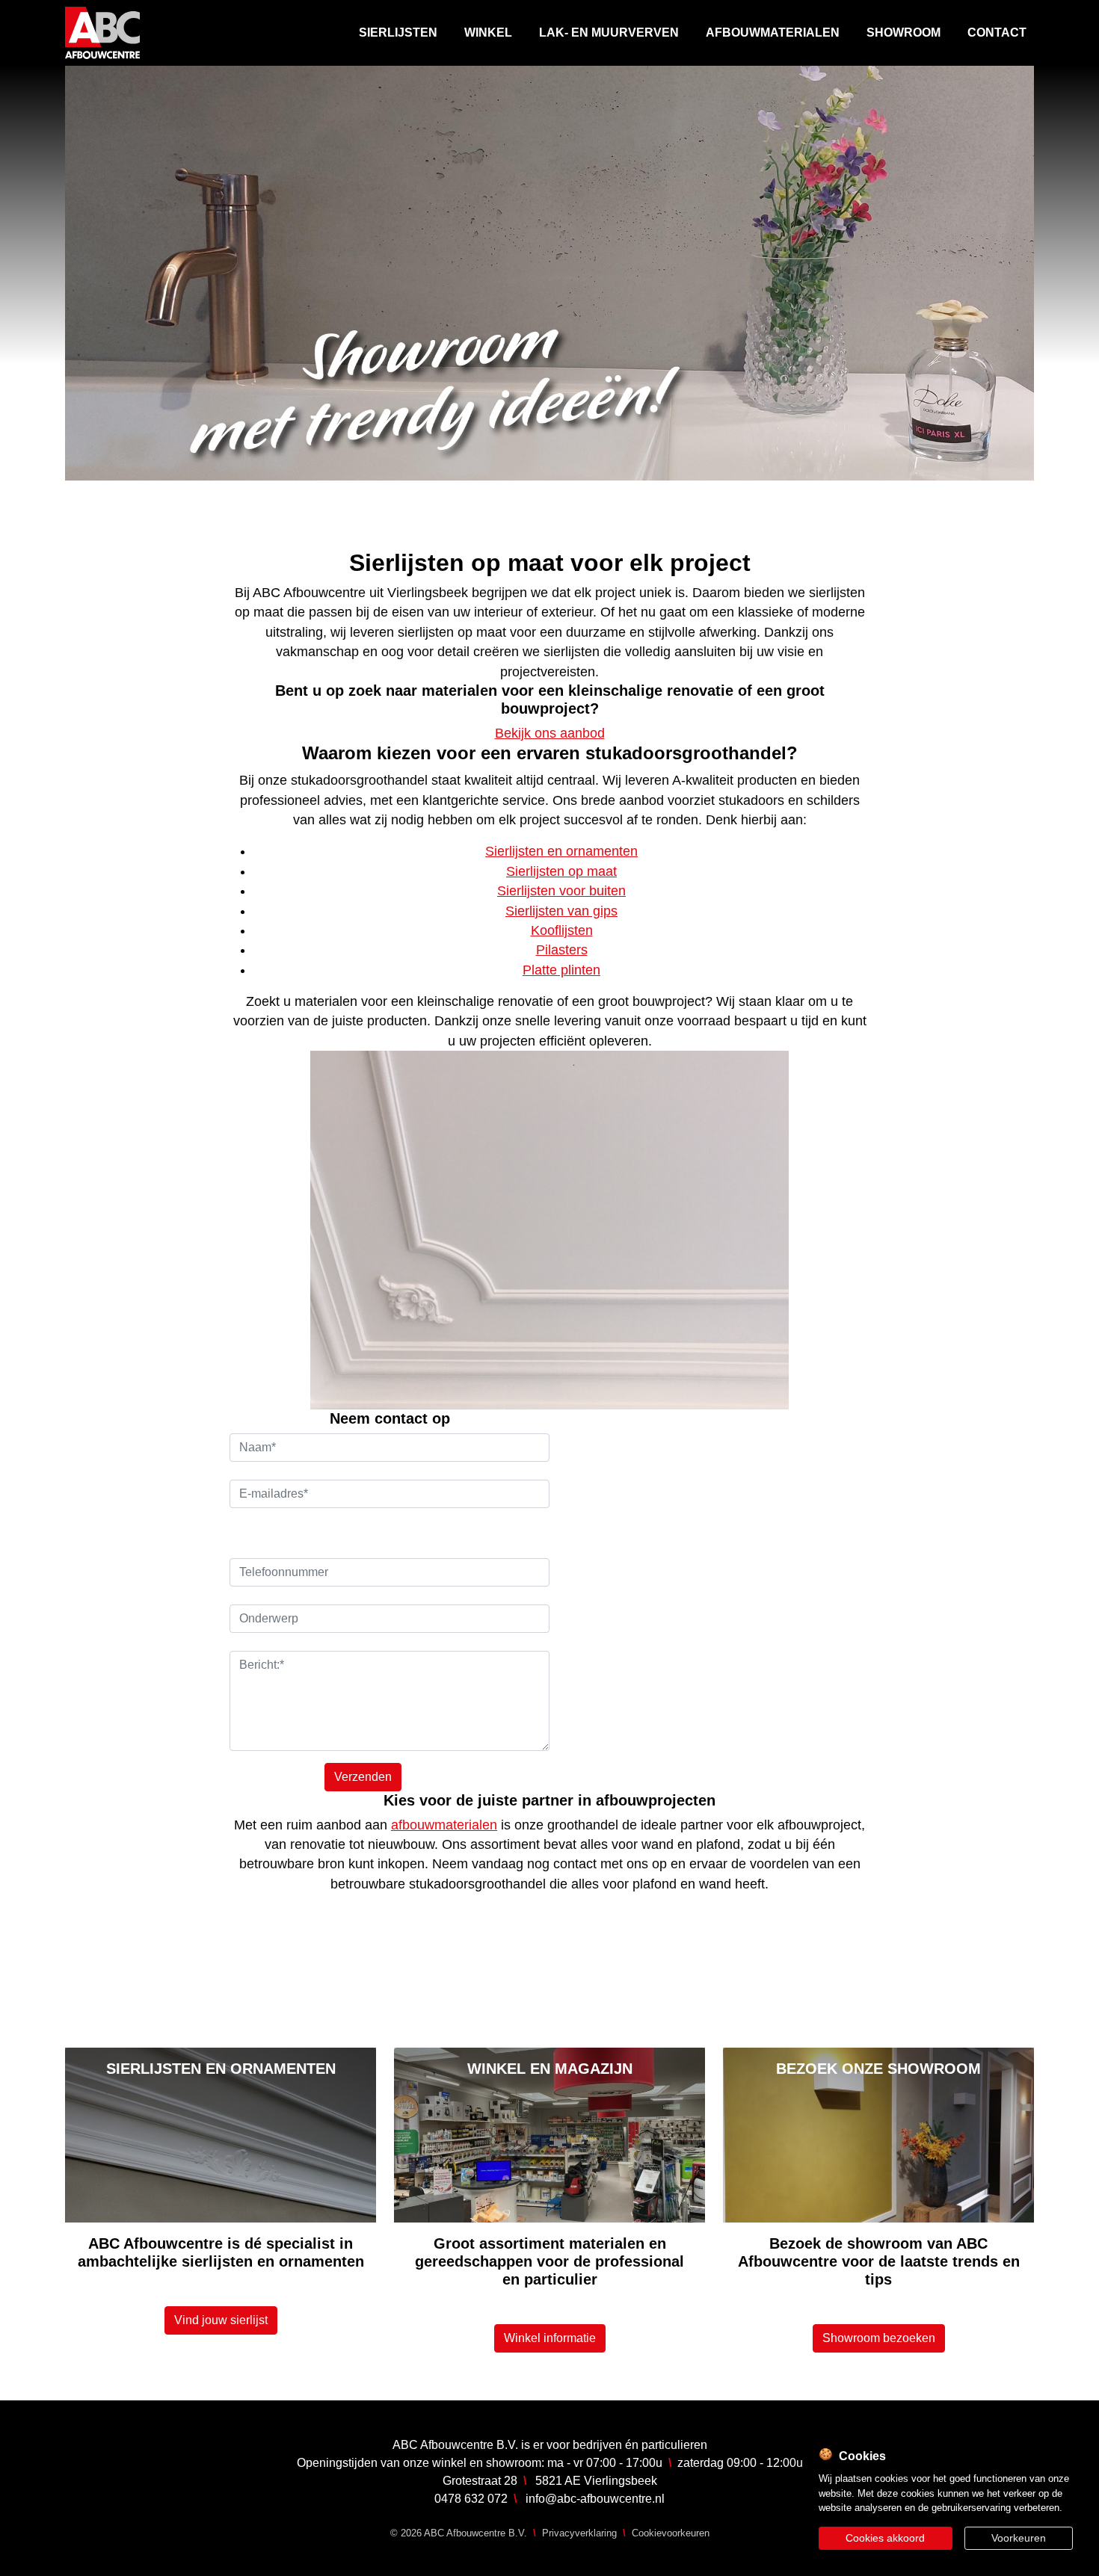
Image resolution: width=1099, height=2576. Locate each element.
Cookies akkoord (885, 2538)
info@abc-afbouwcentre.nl (595, 2499)
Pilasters (562, 950)
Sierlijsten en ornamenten (561, 851)
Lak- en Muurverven (609, 33)
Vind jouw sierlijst (221, 2320)
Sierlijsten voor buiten (561, 891)
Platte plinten (561, 970)
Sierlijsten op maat (561, 871)
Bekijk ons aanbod (550, 733)
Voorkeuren (1019, 2538)
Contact (997, 33)
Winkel (488, 33)
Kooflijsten (562, 930)
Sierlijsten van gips (561, 911)
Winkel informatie (550, 2338)
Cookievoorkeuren (671, 2533)
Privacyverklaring (579, 2533)
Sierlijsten (398, 33)
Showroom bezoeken (879, 2338)
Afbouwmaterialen (773, 33)
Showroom (903, 33)
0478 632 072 (471, 2499)
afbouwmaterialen (444, 1825)
